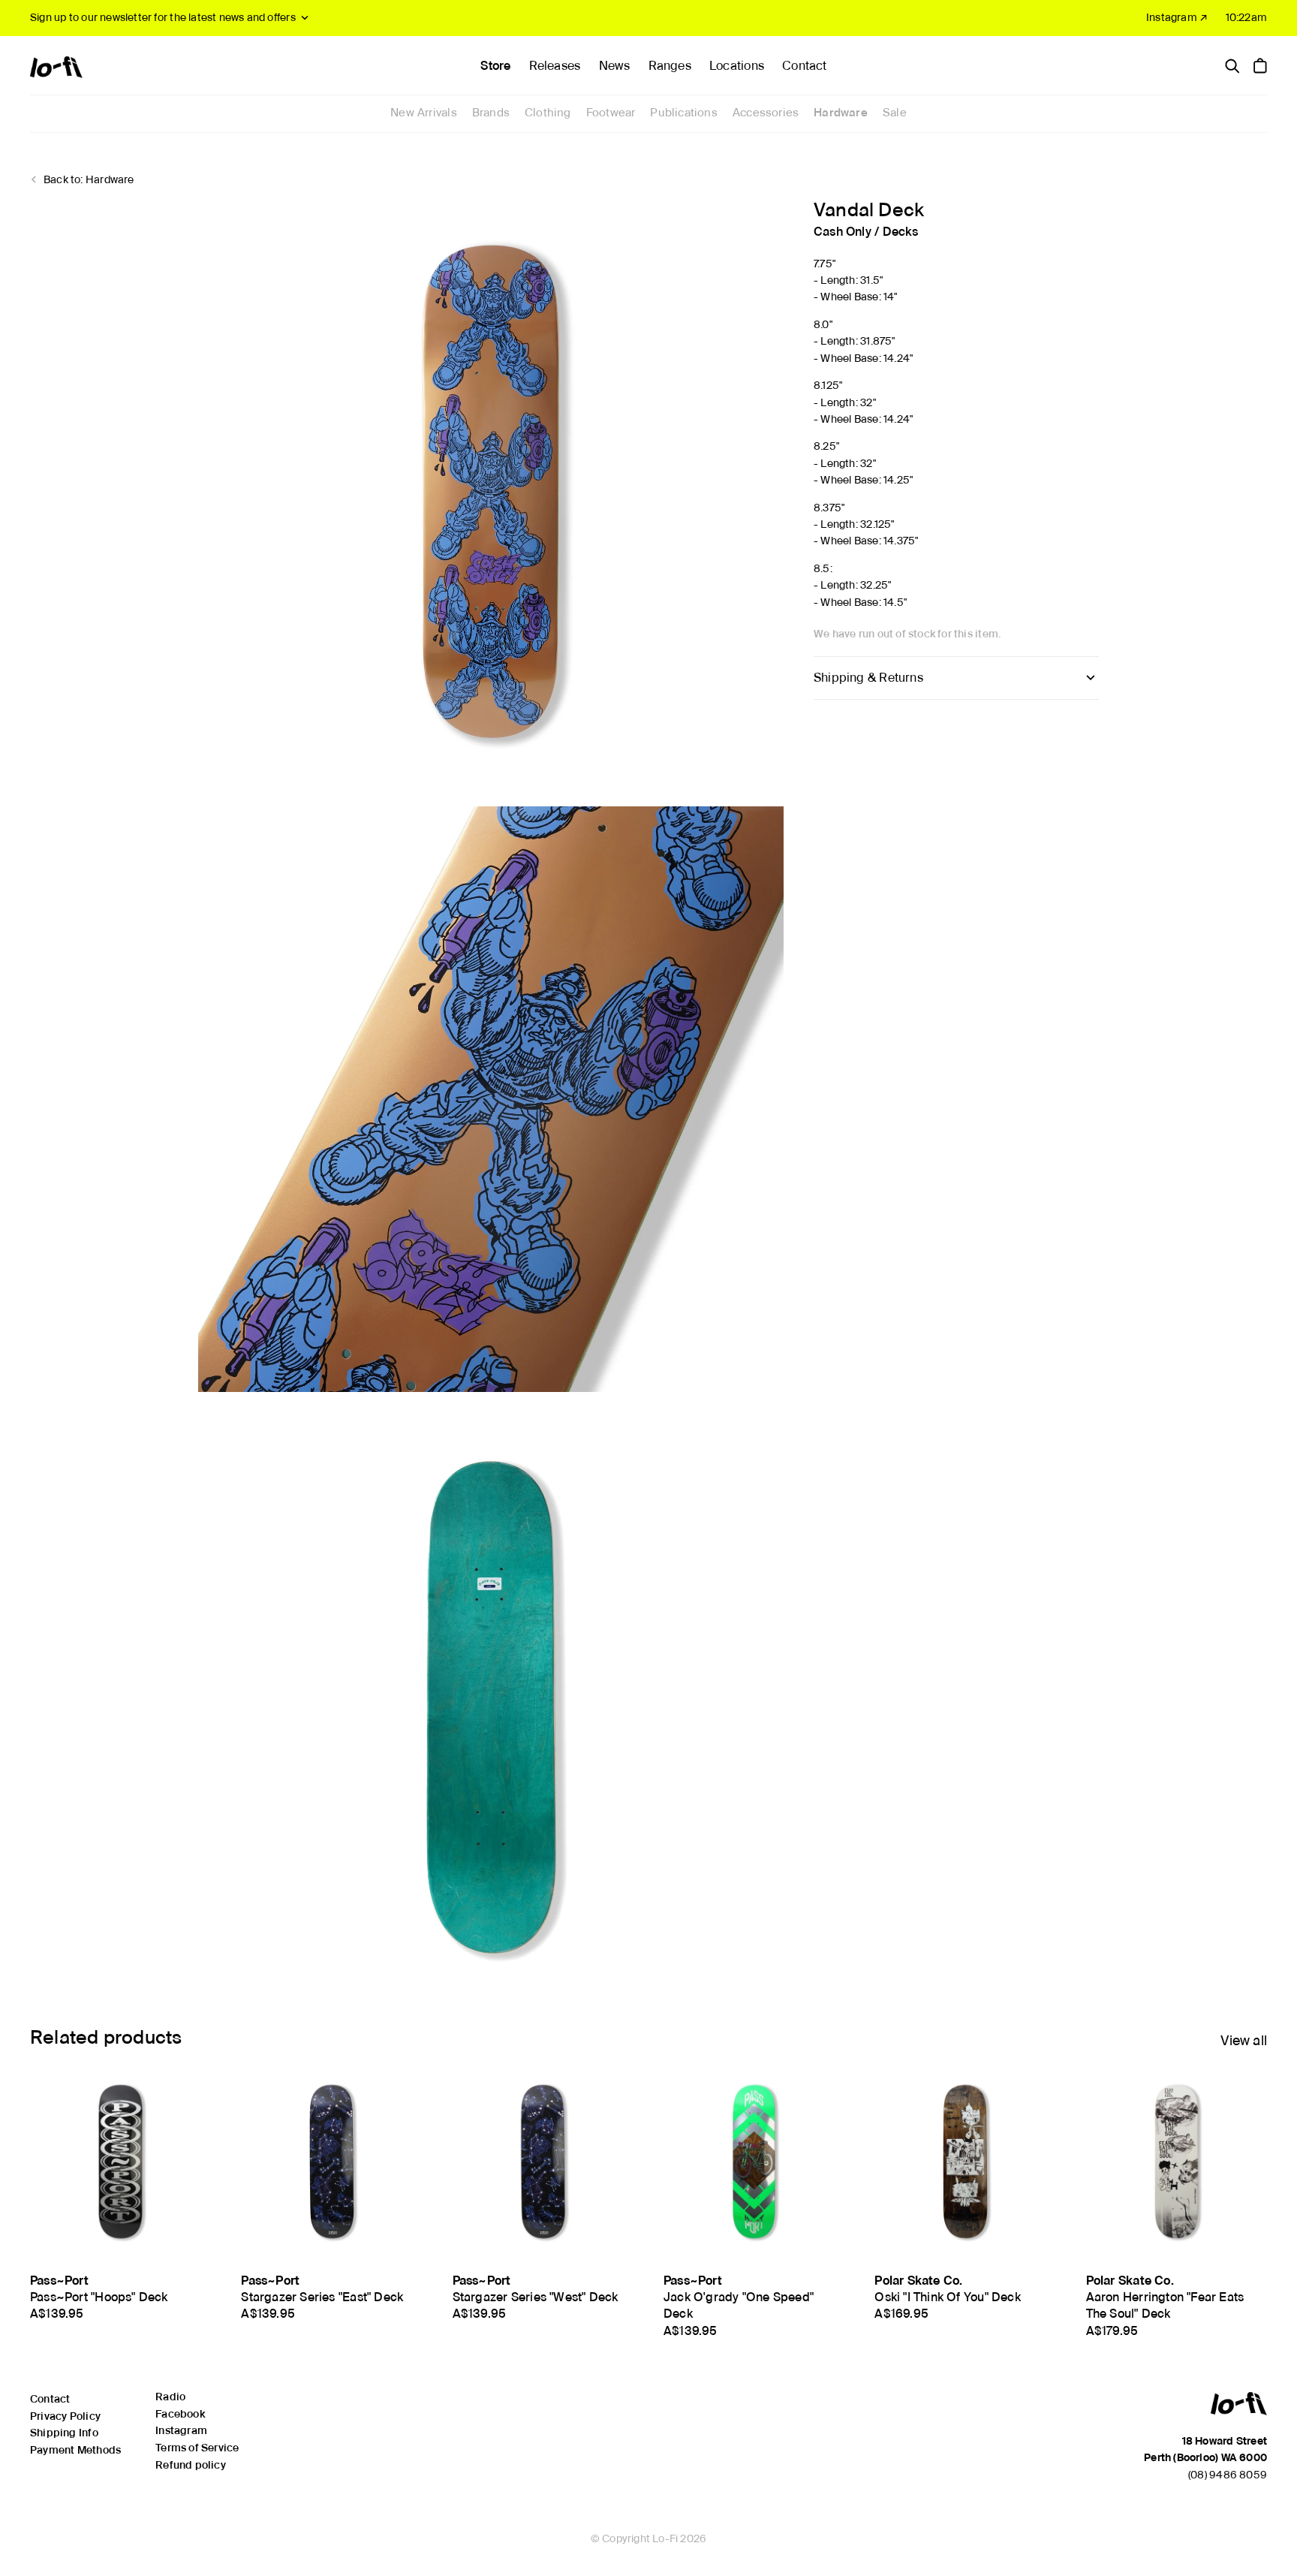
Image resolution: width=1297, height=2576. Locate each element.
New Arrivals (424, 113)
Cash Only (843, 232)
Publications (684, 113)
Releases (555, 66)
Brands (491, 113)
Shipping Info (64, 2433)
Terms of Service (197, 2448)
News (615, 66)
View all (1244, 2040)
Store (495, 66)
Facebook (180, 2414)
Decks (901, 232)
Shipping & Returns (868, 678)
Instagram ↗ (1177, 17)
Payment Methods (75, 2450)
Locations (737, 66)
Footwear (611, 113)
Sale (895, 113)
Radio (170, 2397)
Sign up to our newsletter (163, 17)
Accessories (766, 113)
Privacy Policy (65, 2416)
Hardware (841, 113)
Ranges (670, 66)
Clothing (548, 113)
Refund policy (191, 2465)
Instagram (181, 2430)
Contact (804, 66)
